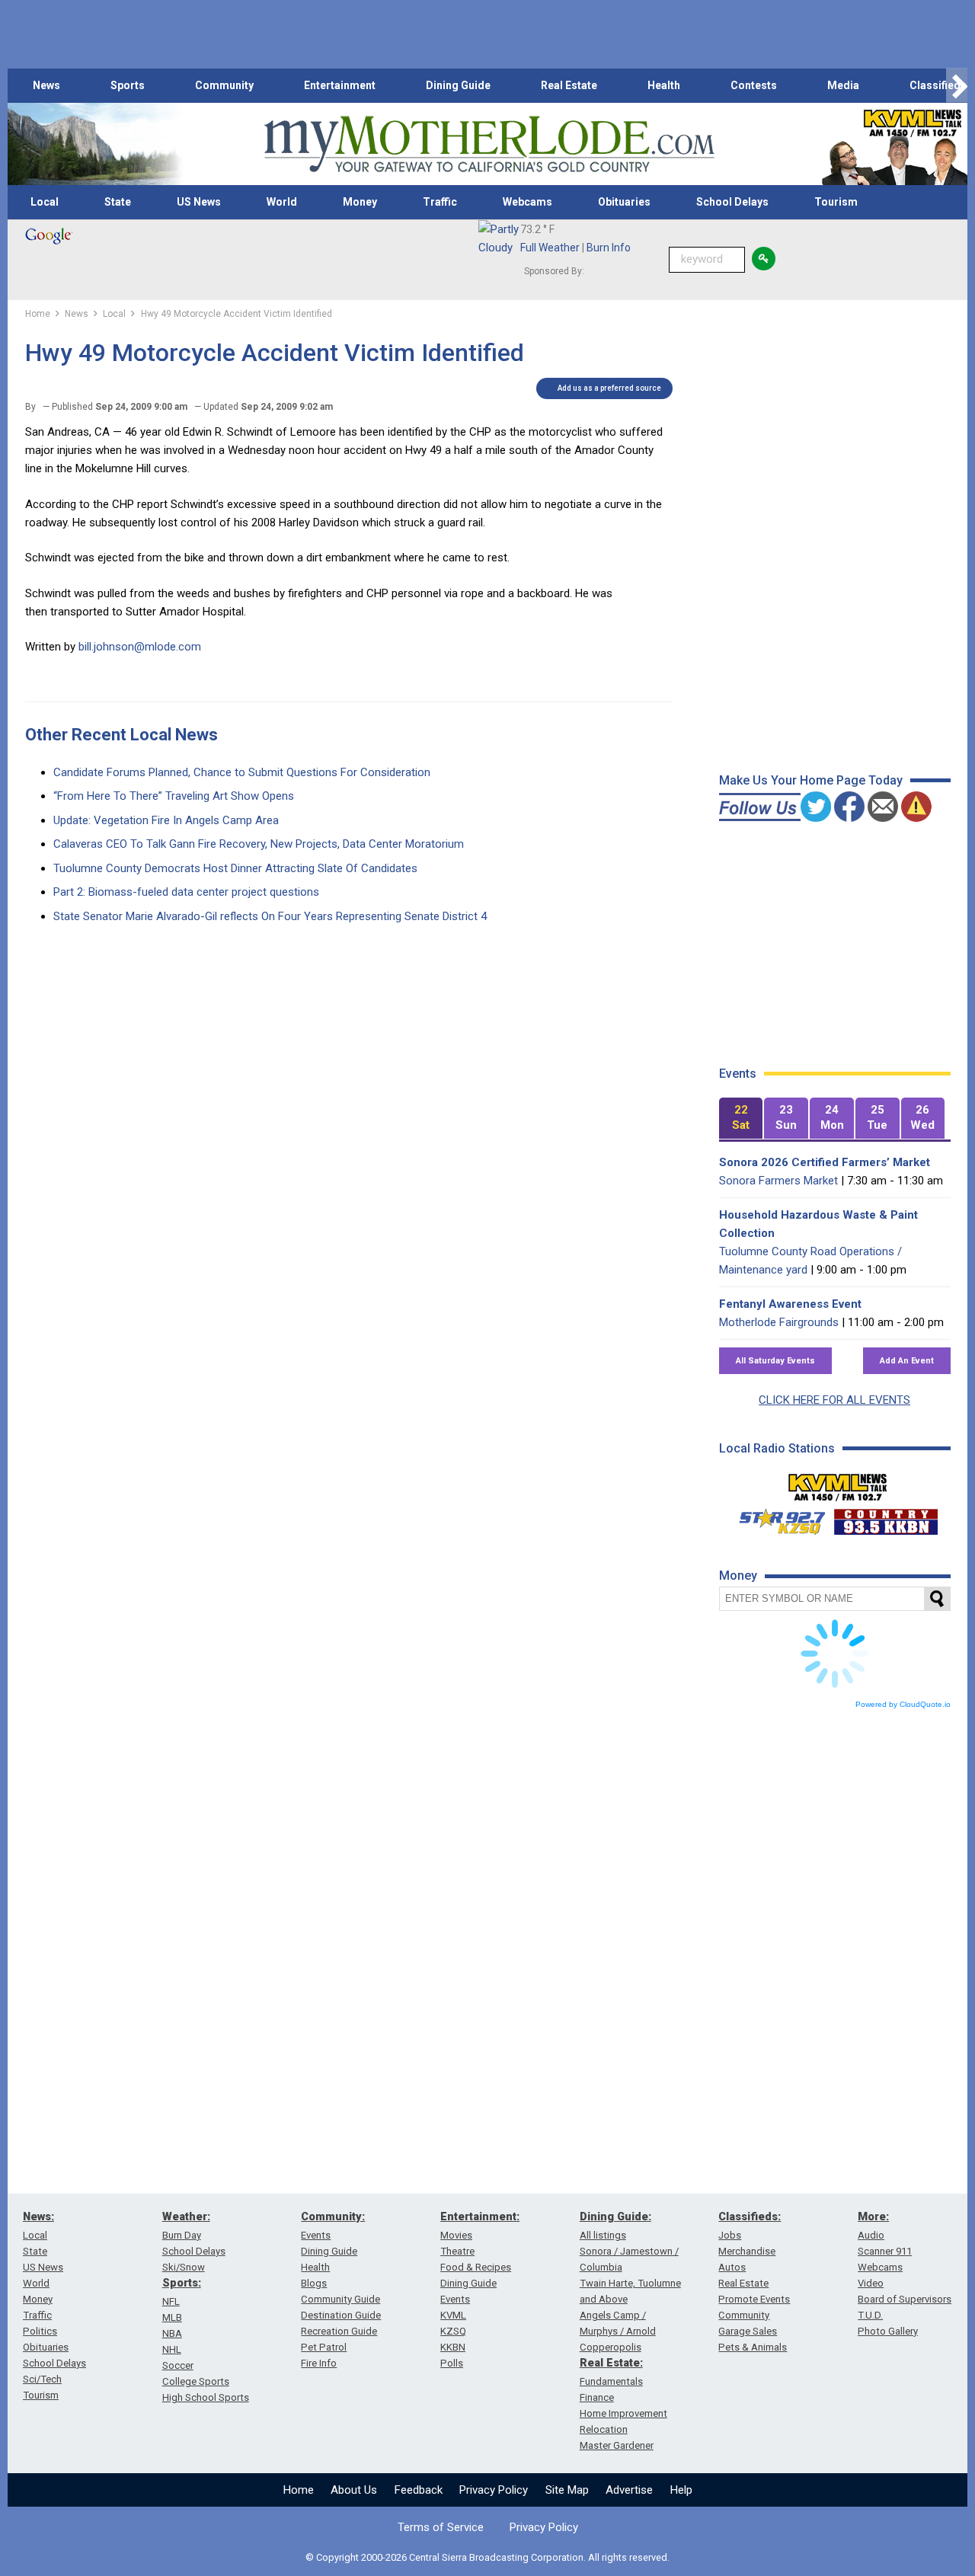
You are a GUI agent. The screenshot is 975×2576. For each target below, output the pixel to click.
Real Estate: (611, 2363)
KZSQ (453, 2331)
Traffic (440, 202)
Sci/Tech (42, 2379)
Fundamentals (611, 2381)
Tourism (836, 202)
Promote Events (754, 2299)
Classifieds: (750, 2216)
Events (316, 2235)
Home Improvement (623, 2413)
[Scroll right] (957, 86)
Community (224, 85)
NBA (172, 2333)
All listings (603, 2235)
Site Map (567, 2490)
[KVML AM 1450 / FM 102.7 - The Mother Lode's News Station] (838, 1483)
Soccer (178, 2365)
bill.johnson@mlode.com (140, 647)
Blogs (314, 2283)
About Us (354, 2490)
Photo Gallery (888, 2331)
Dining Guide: (615, 2216)
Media (843, 85)
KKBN (453, 2347)
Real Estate (569, 85)
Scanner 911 (885, 2251)
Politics (40, 2331)
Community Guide (340, 2299)
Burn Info (609, 248)
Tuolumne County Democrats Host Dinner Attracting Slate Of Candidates (235, 868)
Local (45, 202)
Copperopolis (611, 2347)
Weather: (186, 2216)
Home (299, 2490)
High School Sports (206, 2397)
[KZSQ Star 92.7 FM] (775, 1518)
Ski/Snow (184, 2267)
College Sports (196, 2381)
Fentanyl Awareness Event (790, 1304)
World (282, 202)
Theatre (457, 2251)
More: (873, 2216)
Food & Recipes (476, 2267)
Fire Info (319, 2363)
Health (664, 85)
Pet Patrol (324, 2347)
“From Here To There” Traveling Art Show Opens (174, 796)
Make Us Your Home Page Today (811, 780)
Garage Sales (748, 2331)
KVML (453, 2315)
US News (199, 202)
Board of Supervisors (905, 2299)
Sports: (182, 2283)
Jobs (730, 2235)
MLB (172, 2317)
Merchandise (747, 2251)
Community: (333, 2216)
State (118, 202)
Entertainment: (480, 2216)
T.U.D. (870, 2315)
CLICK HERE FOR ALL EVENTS (834, 1400)
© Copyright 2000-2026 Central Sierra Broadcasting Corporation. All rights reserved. (487, 2557)
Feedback (419, 2490)
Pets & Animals (753, 2347)
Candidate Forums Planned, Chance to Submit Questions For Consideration (242, 772)
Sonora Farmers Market (778, 1181)
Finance (597, 2397)
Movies (456, 2235)
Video (871, 2283)
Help (681, 2490)
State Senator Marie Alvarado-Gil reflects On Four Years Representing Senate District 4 (270, 916)
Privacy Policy (494, 2490)
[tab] (741, 1119)
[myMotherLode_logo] (489, 144)
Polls (452, 2363)
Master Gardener (617, 2445)
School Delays (732, 202)
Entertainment (340, 85)
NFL (171, 2301)
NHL (172, 2349)
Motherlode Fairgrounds (779, 1322)
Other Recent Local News (121, 735)
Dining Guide (458, 85)
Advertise (629, 2490)
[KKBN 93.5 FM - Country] (885, 1518)
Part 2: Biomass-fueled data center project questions (186, 892)
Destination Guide (341, 2315)
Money (360, 202)
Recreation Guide (339, 2331)
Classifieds (938, 85)
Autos (732, 2267)
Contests (754, 85)
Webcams (527, 202)
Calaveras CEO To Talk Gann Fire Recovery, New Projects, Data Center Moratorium (259, 844)
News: (38, 2216)
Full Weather (550, 248)
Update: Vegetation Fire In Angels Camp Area (166, 820)
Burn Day (182, 2235)
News (46, 85)
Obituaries (624, 202)
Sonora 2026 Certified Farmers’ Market (825, 1162)
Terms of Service (441, 2527)
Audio (871, 2235)
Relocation (604, 2429)
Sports (128, 85)
